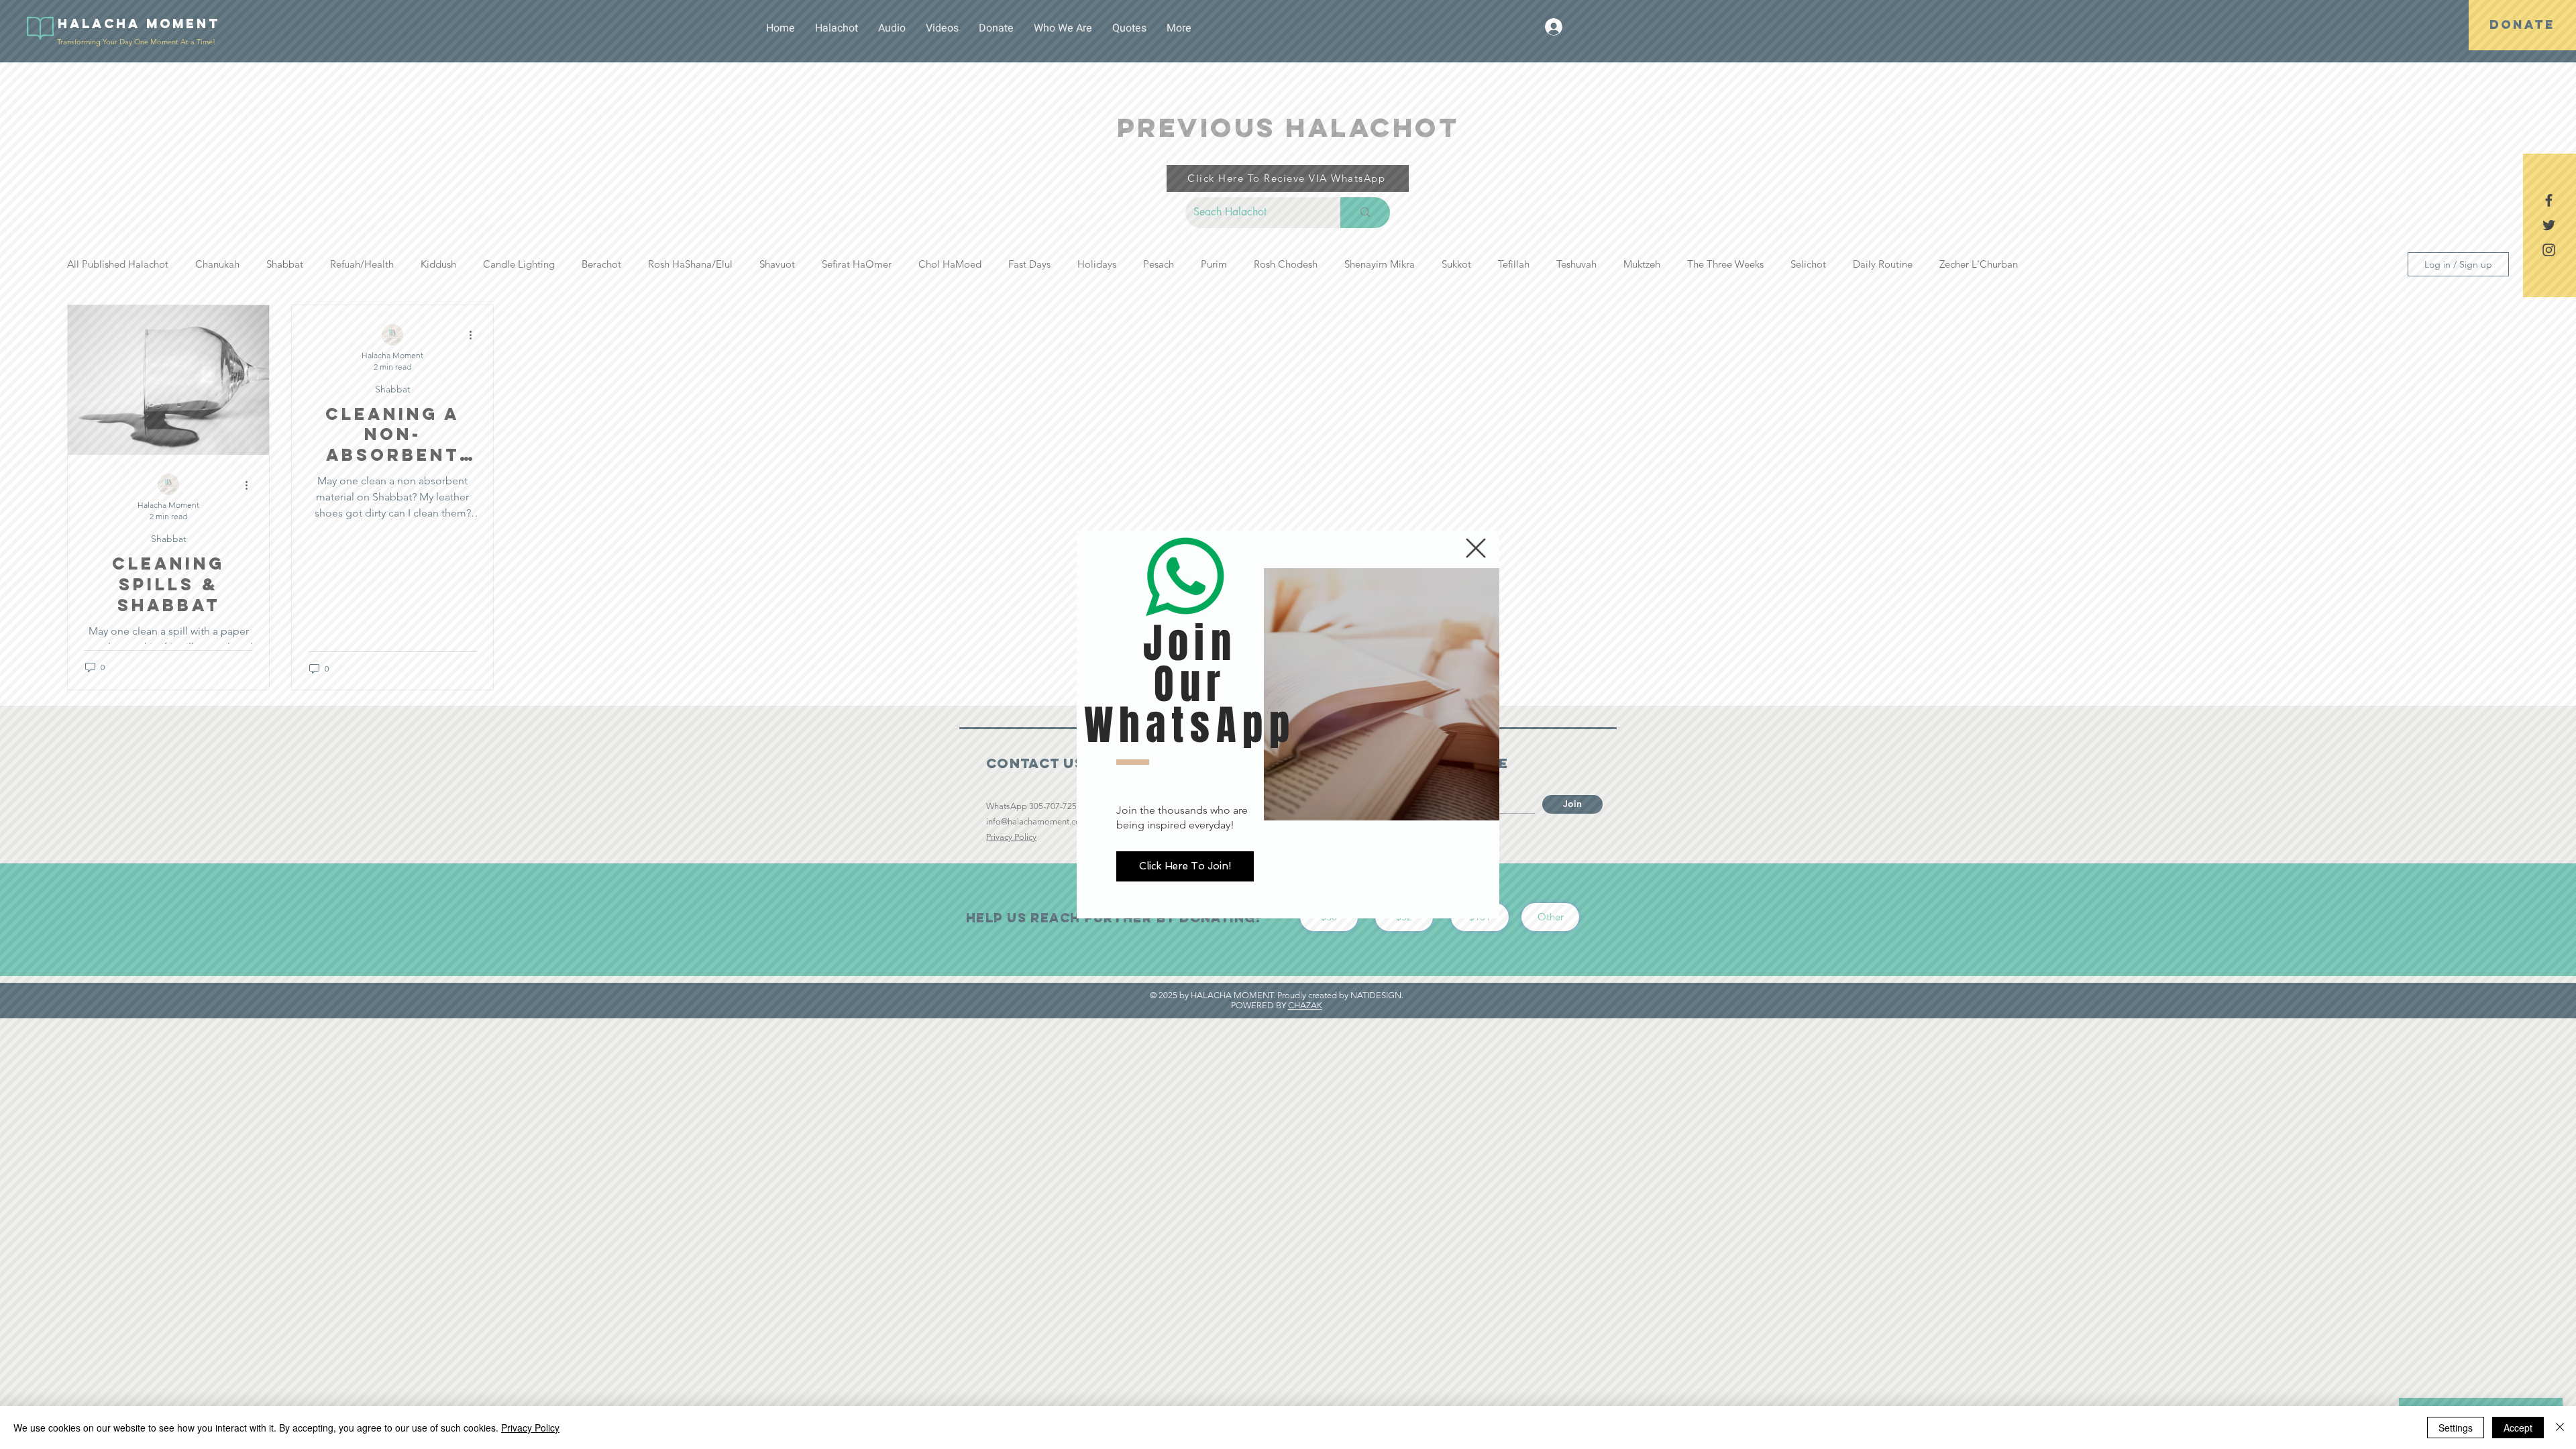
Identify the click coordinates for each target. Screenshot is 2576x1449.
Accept (2518, 1428)
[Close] (2560, 1428)
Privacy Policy (530, 1428)
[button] (1476, 548)
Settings (2456, 1428)
